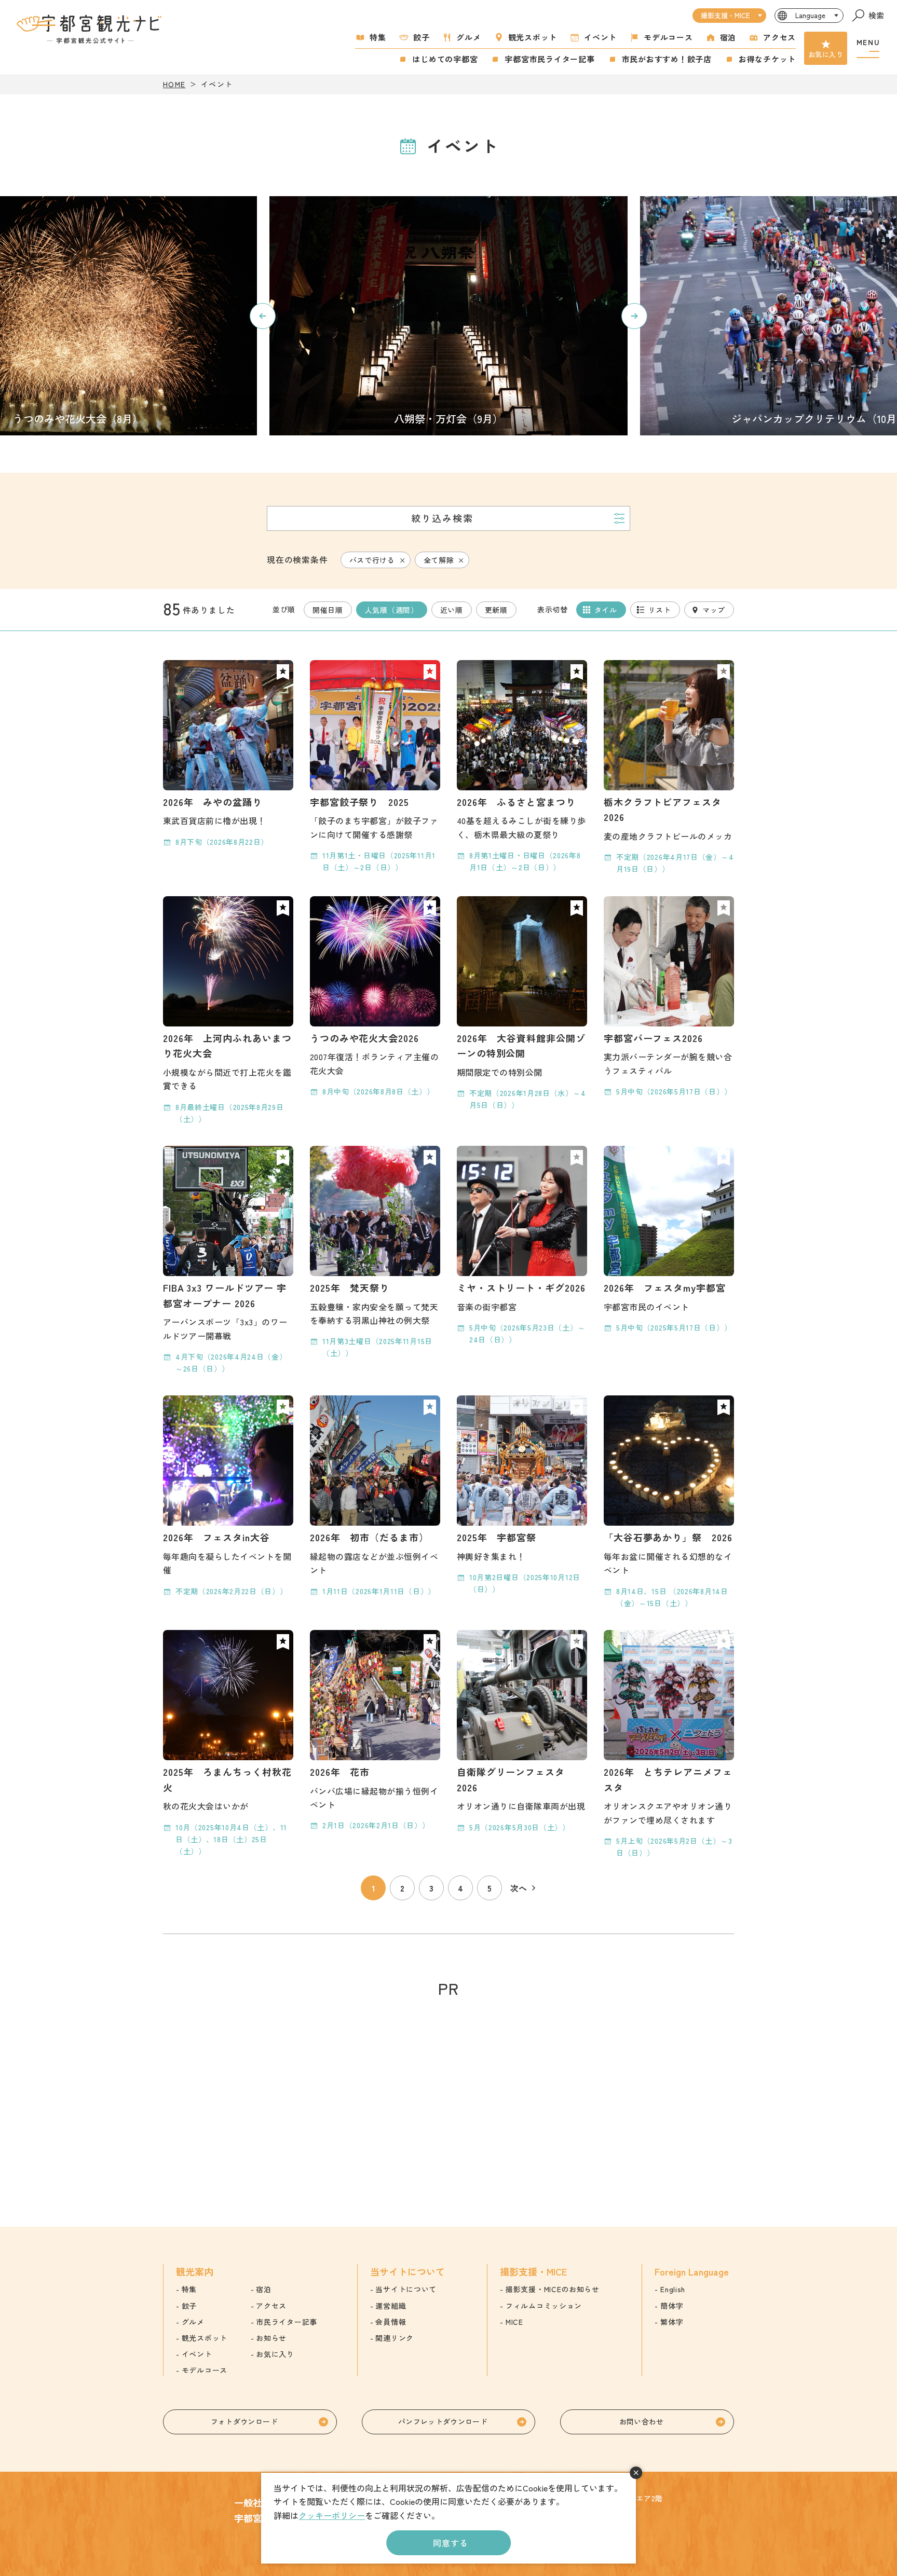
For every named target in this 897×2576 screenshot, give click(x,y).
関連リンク (395, 2338)
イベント (600, 37)
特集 (378, 37)
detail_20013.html (375, 1731)
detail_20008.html (669, 997)
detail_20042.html (522, 1495)
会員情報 (391, 2322)
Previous (263, 316)
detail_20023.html (522, 1246)
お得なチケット (767, 59)
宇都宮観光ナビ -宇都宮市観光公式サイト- (90, 29)
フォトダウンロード (244, 2421)
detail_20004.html (375, 997)
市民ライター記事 (287, 2322)
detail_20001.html (375, 1253)
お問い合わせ (642, 2421)
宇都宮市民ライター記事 (549, 59)
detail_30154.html (522, 1732)
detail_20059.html (669, 768)
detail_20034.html (669, 1240)
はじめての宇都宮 (445, 59)
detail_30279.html (228, 754)
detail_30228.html (522, 1004)
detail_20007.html (228, 1260)
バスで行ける (372, 560)
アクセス (779, 37)
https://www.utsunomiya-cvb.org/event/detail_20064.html (448, 316)
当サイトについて (406, 2289)
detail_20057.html (669, 1744)
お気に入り (826, 54)
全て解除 (439, 560)
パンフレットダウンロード (443, 2421)
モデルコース (668, 37)
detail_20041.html (228, 1011)
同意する (450, 2543)
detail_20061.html (228, 1744)
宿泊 (728, 37)
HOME (174, 84)
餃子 (422, 37)
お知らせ (271, 2338)
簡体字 (672, 2306)
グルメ (468, 37)
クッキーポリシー (332, 2515)
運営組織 (391, 2306)
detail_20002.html (522, 767)
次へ (519, 1888)
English (673, 2289)
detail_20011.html (375, 1496)
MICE (514, 2322)
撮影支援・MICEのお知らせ (553, 2289)
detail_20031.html (228, 1496)
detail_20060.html (669, 1502)
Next (634, 316)
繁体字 (672, 2322)
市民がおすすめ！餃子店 (667, 59)
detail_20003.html (375, 767)
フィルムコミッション (544, 2306)
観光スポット (533, 37)
